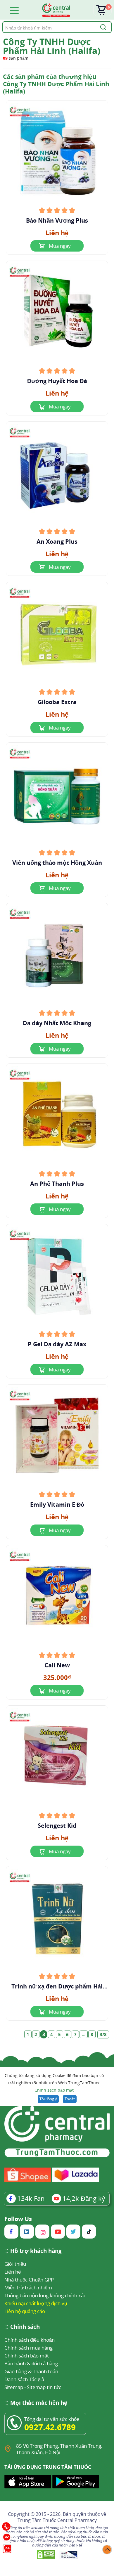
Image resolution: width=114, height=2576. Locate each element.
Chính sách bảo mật (54, 2090)
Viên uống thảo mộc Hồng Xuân (57, 863)
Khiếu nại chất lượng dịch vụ (36, 2303)
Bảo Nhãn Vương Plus (57, 221)
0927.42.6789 (50, 2427)
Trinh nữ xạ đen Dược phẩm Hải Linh (57, 1986)
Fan (31, 2198)
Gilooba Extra (57, 702)
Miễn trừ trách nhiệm (28, 2287)
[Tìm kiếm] (102, 27)
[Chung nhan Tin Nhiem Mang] (69, 2555)
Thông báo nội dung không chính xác (45, 2295)
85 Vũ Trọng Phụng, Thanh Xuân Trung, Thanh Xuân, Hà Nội (59, 2449)
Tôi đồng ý (48, 2099)
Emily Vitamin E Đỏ (57, 1505)
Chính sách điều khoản (30, 2340)
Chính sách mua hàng (28, 2348)
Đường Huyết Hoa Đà (57, 381)
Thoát (70, 2099)
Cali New (57, 1665)
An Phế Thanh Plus (57, 1184)
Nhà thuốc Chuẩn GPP (29, 2280)
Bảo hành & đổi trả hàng (31, 2363)
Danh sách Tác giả (24, 2379)
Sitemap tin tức (44, 2387)
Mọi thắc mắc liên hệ (39, 2403)
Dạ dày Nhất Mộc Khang (57, 1023)
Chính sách (25, 2327)
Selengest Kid (57, 1826)
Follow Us (18, 2219)
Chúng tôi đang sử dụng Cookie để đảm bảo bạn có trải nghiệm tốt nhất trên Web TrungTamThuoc (54, 2083)
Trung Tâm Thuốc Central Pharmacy (57, 2520)
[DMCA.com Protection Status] (47, 2555)
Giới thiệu (15, 2264)
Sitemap (14, 2387)
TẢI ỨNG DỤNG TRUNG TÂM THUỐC (48, 2467)
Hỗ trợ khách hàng (36, 2251)
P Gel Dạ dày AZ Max (57, 1344)
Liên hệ (13, 2272)
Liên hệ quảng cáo (25, 2311)
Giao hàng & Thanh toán (31, 2371)
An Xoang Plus (57, 542)
